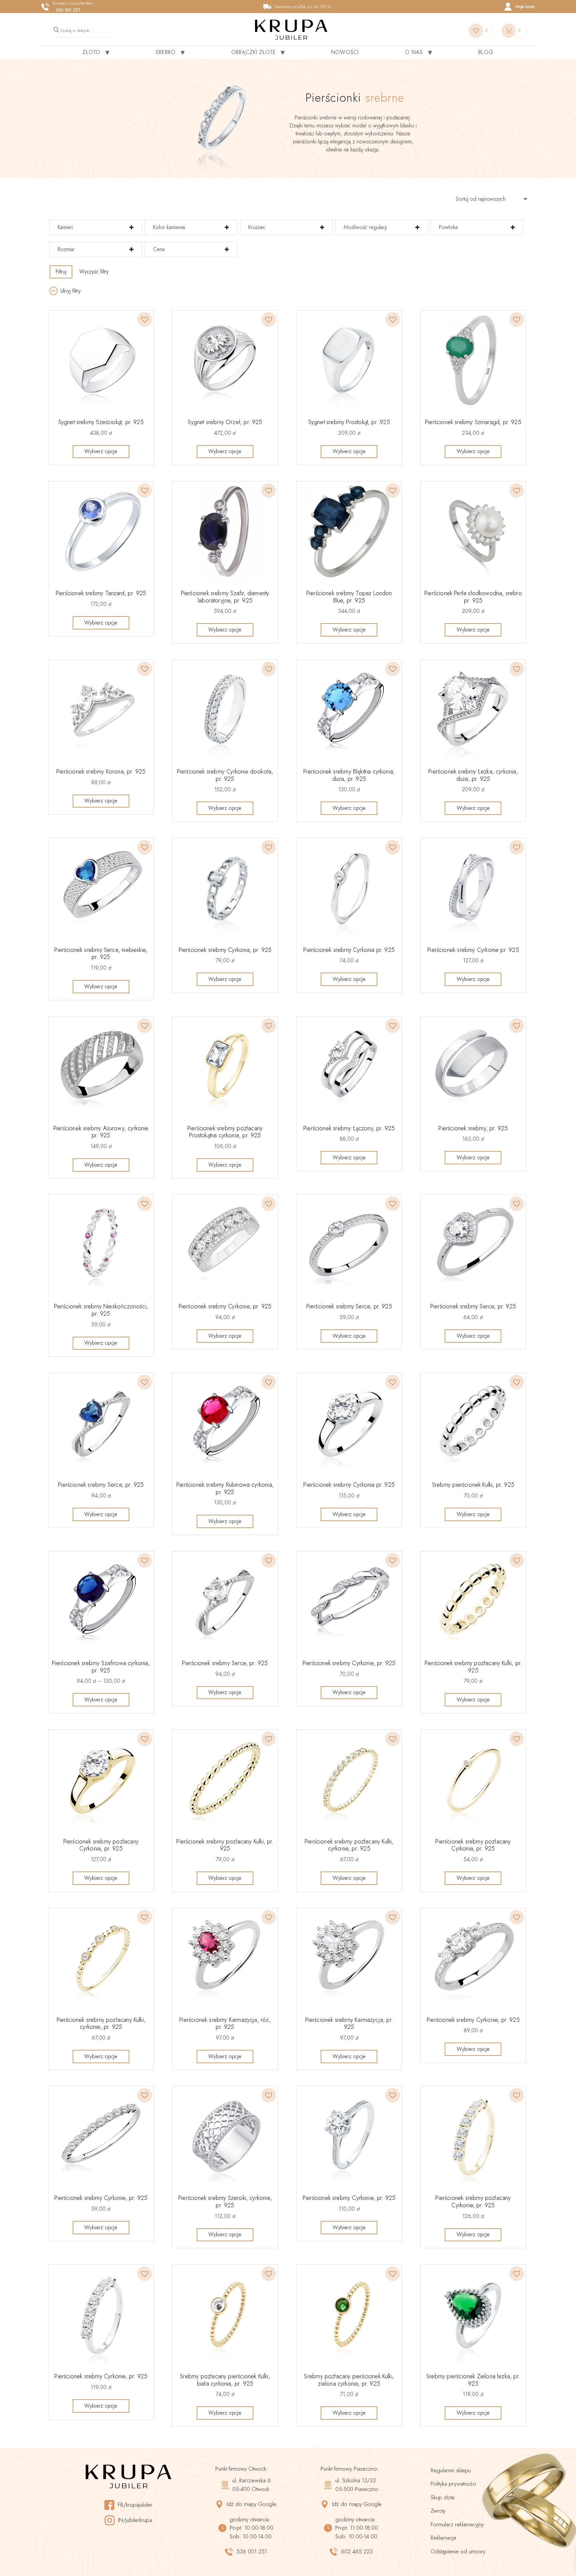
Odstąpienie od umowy (458, 2551)
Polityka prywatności (453, 2484)
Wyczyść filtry (94, 272)
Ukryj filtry (70, 291)
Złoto (91, 52)
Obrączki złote (253, 52)
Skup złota (442, 2497)
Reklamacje (443, 2538)
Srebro (166, 52)
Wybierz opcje (101, 451)
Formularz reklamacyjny (457, 2524)
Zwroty (438, 2511)
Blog (486, 52)
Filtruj (61, 272)
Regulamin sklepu (451, 2470)
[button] (141, 315)
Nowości (345, 52)
